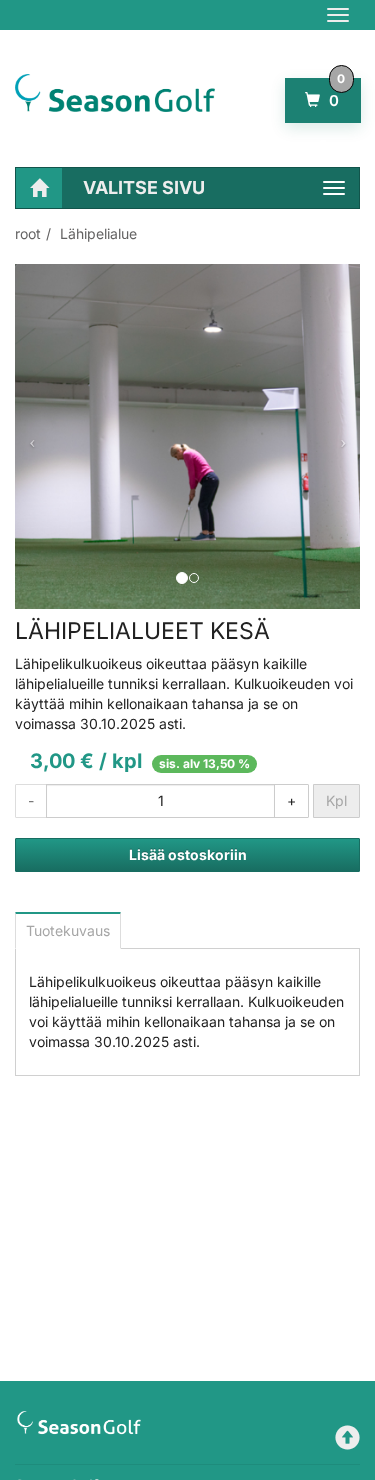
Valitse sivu (144, 187)
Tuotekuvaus (68, 930)
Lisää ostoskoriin (188, 854)
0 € (331, 100)
